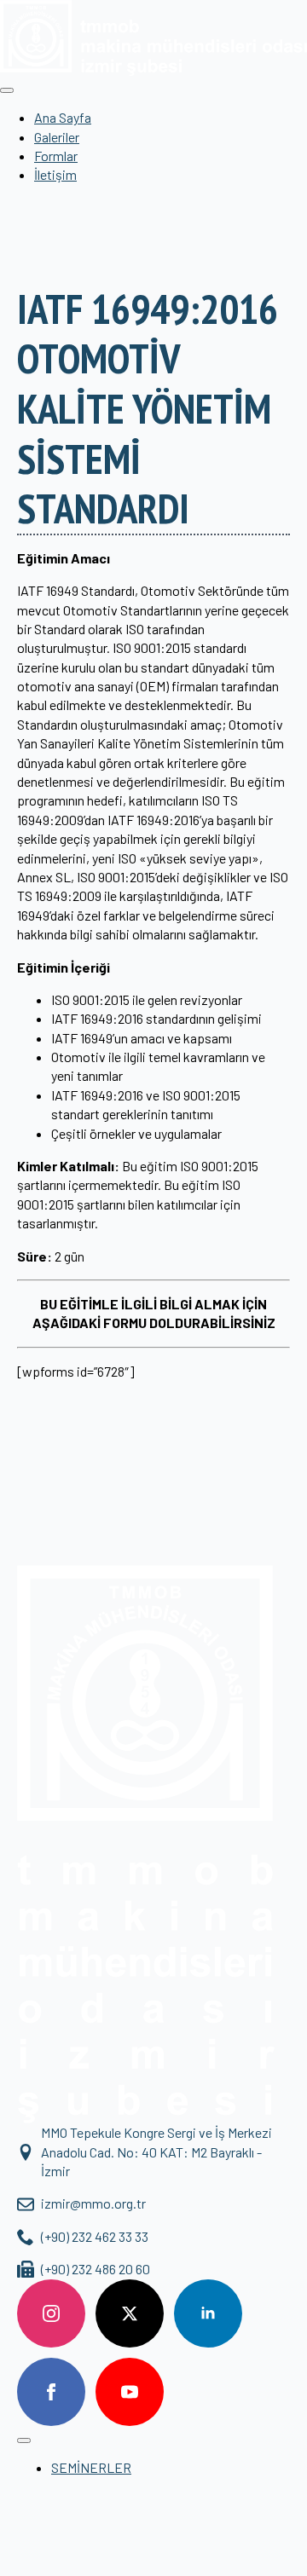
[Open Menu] (7, 90)
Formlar (56, 156)
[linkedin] (208, 2313)
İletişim (55, 174)
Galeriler (57, 137)
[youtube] (130, 2392)
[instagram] (51, 2313)
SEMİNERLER (91, 2467)
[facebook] (51, 2392)
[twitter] (130, 2313)
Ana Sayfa (63, 117)
